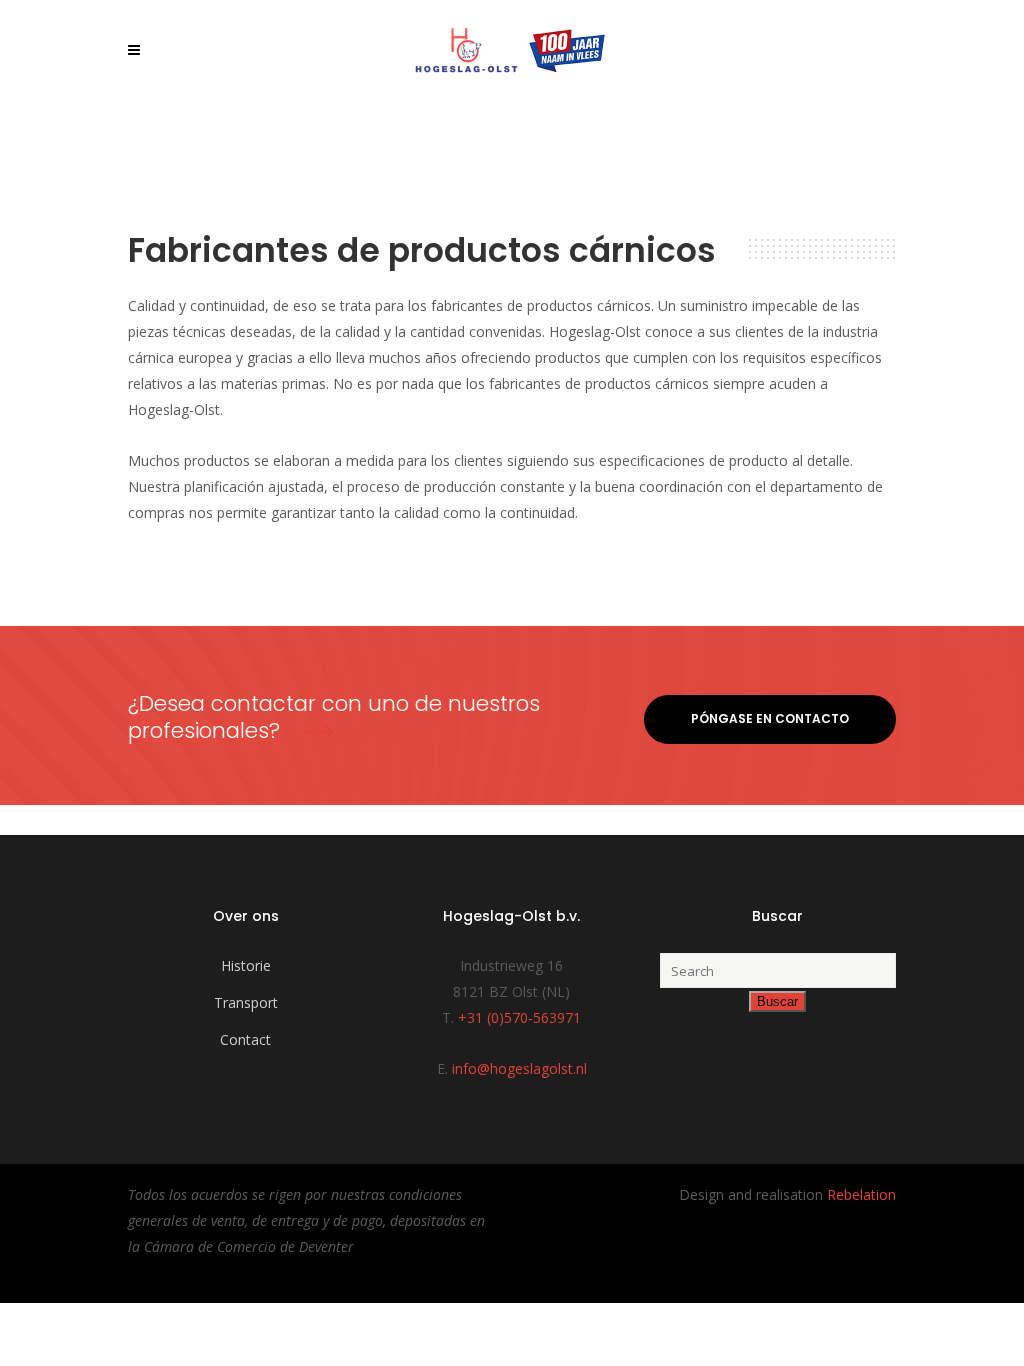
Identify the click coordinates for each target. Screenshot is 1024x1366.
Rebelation (861, 1194)
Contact (245, 1039)
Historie (246, 965)
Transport (246, 1002)
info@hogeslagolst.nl (519, 1068)
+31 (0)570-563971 (519, 1017)
